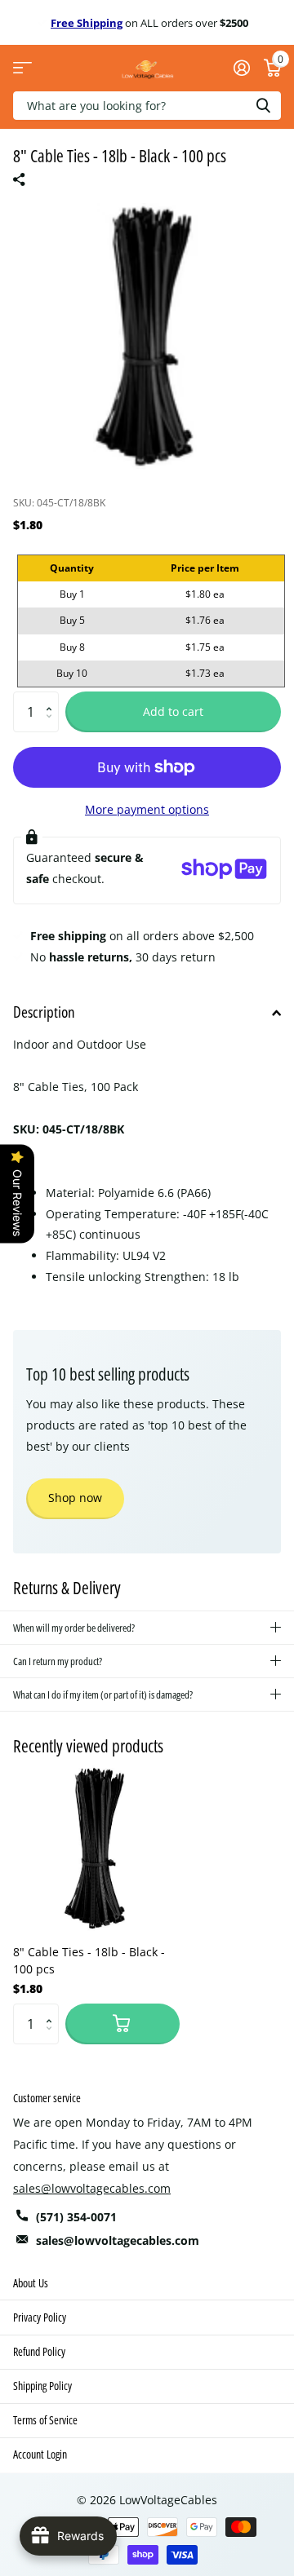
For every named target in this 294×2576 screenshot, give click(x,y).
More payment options (147, 809)
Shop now (75, 1498)
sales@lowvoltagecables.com (92, 2188)
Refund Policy (39, 2351)
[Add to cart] (122, 2024)
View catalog (22, 68)
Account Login (40, 2454)
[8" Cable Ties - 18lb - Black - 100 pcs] (96, 1849)
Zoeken (263, 106)
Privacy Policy (40, 2317)
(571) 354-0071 (76, 2217)
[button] (53, 698)
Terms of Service (45, 2420)
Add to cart (173, 711)
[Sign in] (241, 68)
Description (44, 1012)
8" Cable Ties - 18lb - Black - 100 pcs (89, 1960)
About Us (31, 2283)
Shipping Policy (42, 2386)
